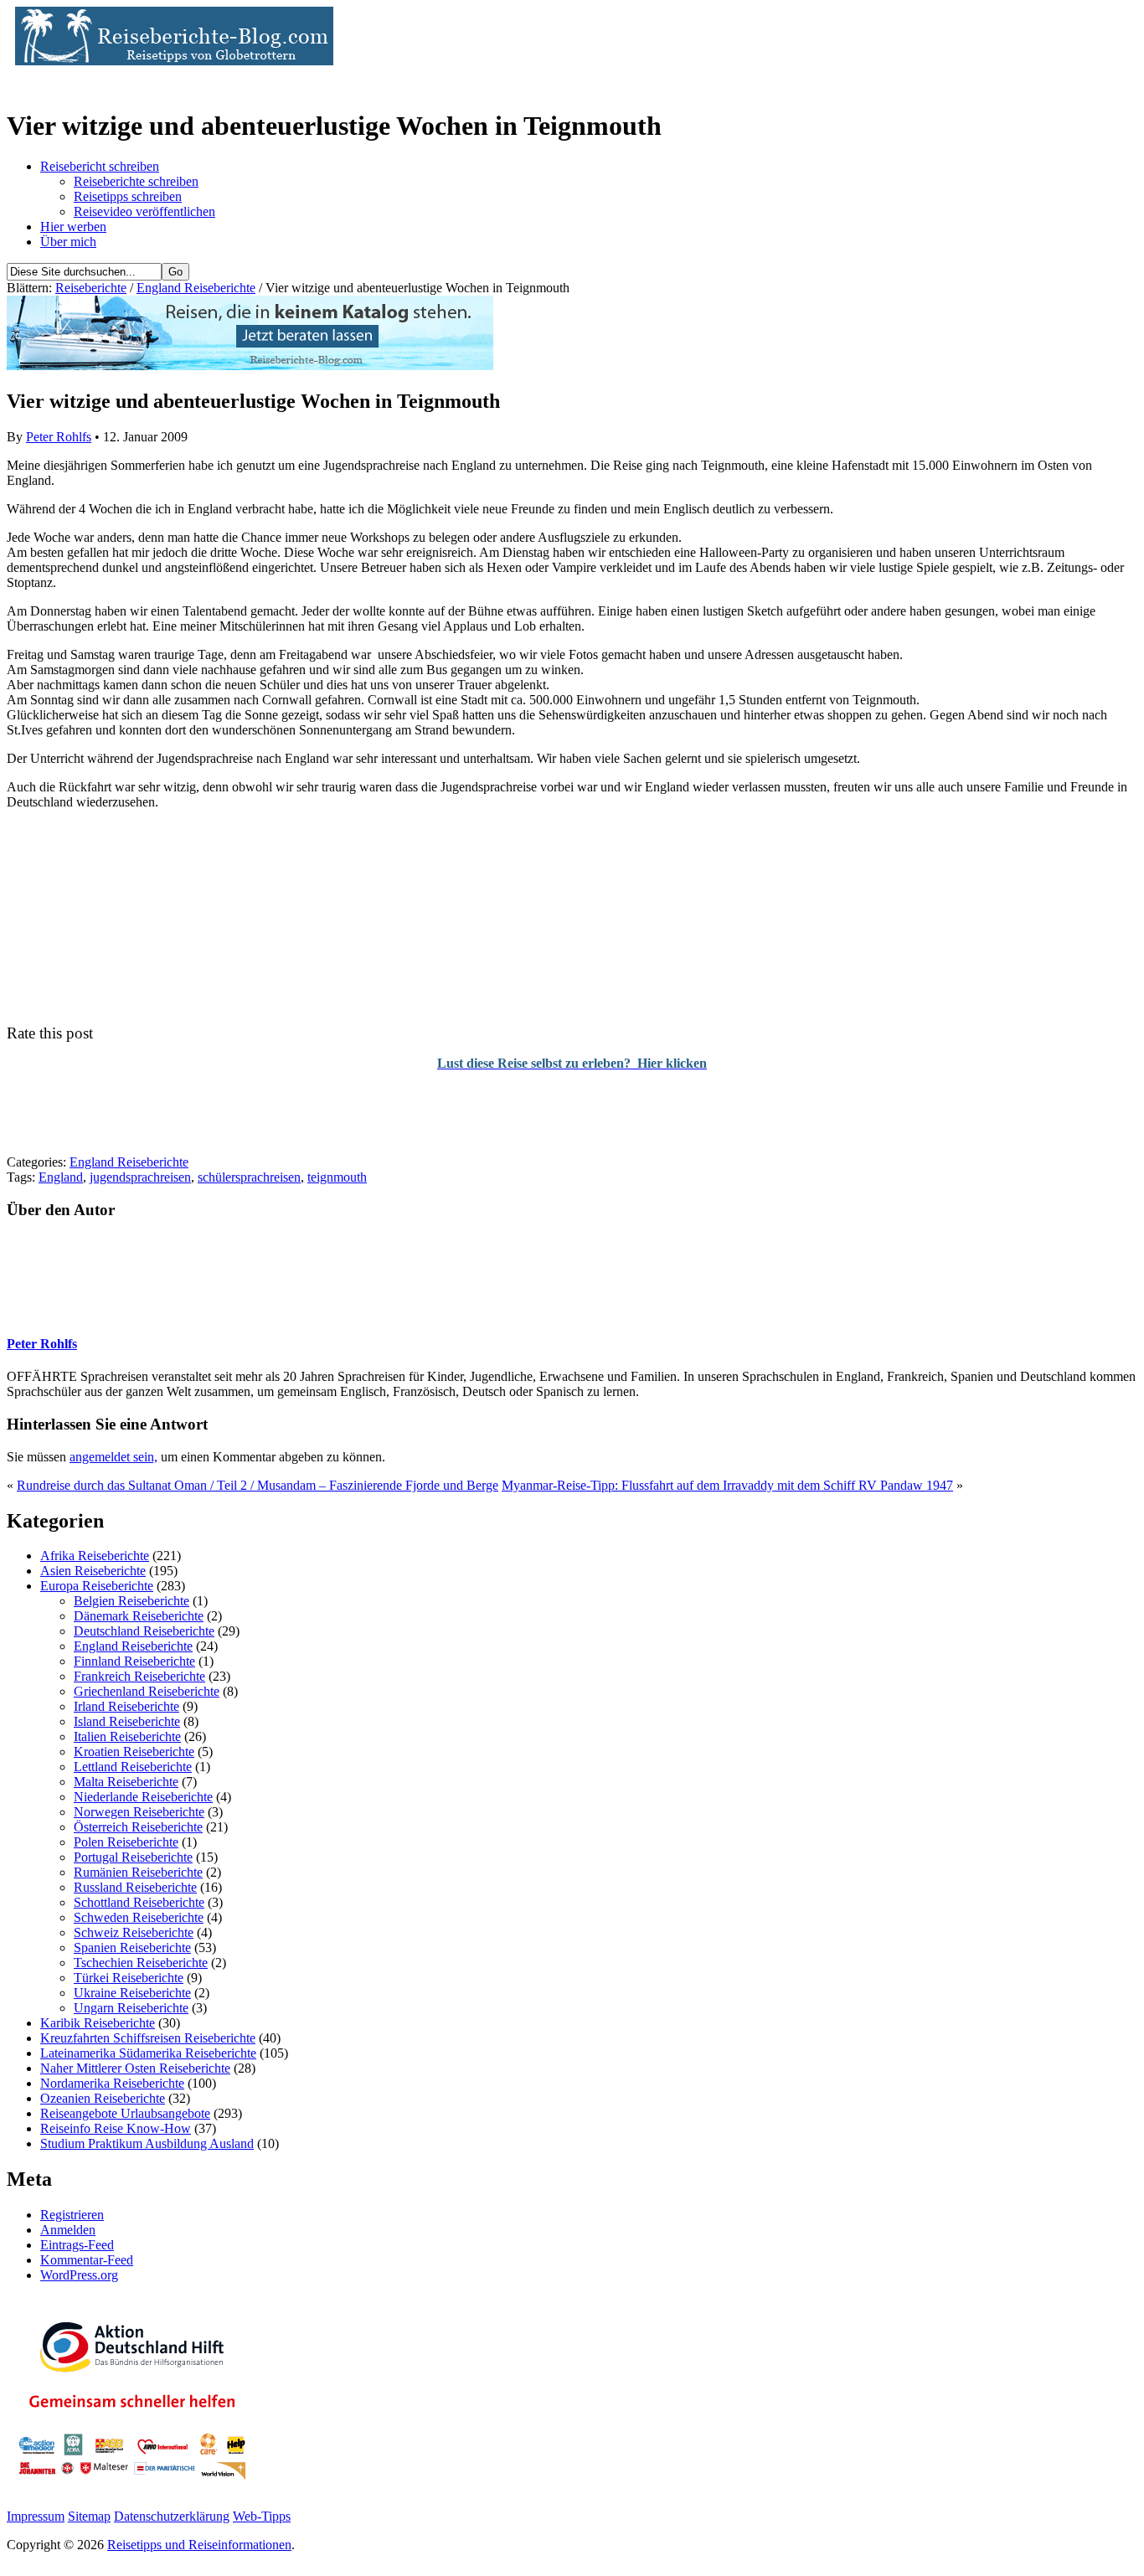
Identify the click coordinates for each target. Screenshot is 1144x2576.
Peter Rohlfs (59, 437)
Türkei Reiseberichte (129, 1978)
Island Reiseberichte (127, 1721)
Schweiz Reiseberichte (134, 1932)
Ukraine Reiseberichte (132, 1993)
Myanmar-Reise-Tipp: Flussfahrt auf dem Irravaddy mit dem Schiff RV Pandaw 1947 (727, 1485)
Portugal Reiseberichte (133, 1857)
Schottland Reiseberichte (139, 1902)
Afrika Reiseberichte (95, 1556)
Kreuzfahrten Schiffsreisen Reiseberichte (148, 2038)
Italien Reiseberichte (127, 1736)
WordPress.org (79, 2275)
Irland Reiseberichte (126, 1706)
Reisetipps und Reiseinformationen (199, 2545)
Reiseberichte (91, 288)
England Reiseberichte (196, 288)
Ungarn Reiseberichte (131, 2008)
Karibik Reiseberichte (98, 2023)
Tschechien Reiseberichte (141, 1963)
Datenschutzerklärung (172, 2516)
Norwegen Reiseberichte (139, 1812)
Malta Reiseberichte (126, 1782)
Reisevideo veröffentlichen (144, 211)
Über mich (68, 242)
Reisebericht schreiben (100, 166)
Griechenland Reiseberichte (147, 1691)
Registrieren (72, 2215)
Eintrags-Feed (77, 2245)
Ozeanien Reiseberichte (103, 2098)
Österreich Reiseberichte (138, 1827)
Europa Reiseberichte (97, 1586)
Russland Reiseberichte (135, 1887)
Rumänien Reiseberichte (138, 1872)
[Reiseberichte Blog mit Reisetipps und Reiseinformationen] (170, 61)
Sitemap (89, 2516)
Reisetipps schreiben (128, 196)
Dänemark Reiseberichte (139, 1616)
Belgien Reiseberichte (131, 1601)
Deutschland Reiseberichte (144, 1631)
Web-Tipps (262, 2516)
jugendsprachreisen (140, 1177)
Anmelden (68, 2230)
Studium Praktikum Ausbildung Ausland (147, 2143)
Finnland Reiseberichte (134, 1661)
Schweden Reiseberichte (139, 1917)
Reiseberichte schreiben (136, 181)
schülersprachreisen (249, 1177)
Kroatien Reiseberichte (134, 1752)
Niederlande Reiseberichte (143, 1797)
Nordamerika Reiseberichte (112, 2083)
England (61, 1177)
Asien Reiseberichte (93, 1571)
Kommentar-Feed (87, 2260)
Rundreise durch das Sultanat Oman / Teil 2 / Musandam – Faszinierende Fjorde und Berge (258, 1485)
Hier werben (73, 227)
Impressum (36, 2516)
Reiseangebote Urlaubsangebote (125, 2113)
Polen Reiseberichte (126, 1842)
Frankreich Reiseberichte (139, 1676)
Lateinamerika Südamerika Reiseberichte (148, 2053)
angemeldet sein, (113, 1457)
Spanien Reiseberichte (132, 1947)
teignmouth (337, 1177)
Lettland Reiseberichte (133, 1767)
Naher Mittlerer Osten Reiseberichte (135, 2068)
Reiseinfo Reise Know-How (116, 2128)
